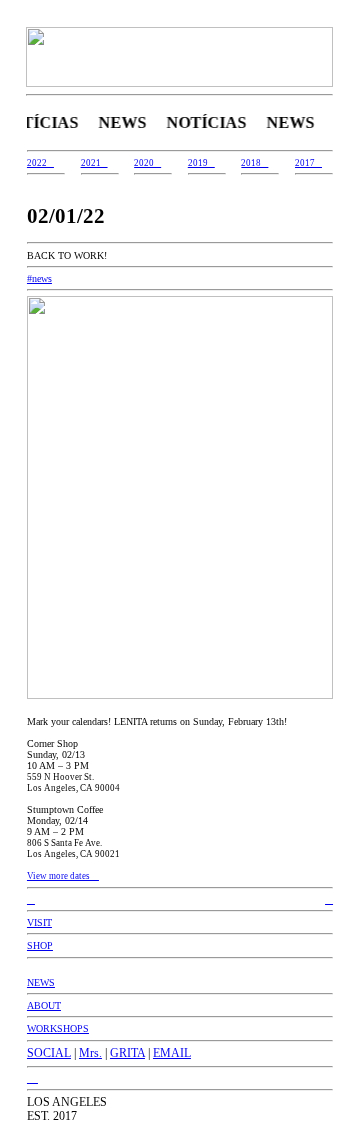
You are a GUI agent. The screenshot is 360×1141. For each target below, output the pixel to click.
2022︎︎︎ (40, 163)
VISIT (39, 922)
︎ (329, 899)
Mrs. (90, 1053)
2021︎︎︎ (94, 163)
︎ (31, 899)
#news (39, 278)
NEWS (41, 982)
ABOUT (44, 1005)
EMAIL (172, 1053)
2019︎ (201, 163)
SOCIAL (49, 1053)
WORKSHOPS (58, 1028)
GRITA (127, 1053)
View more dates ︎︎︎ (63, 876)
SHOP (40, 945)
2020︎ (147, 163)
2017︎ (308, 163)
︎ (34, 1078)
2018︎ (254, 163)
